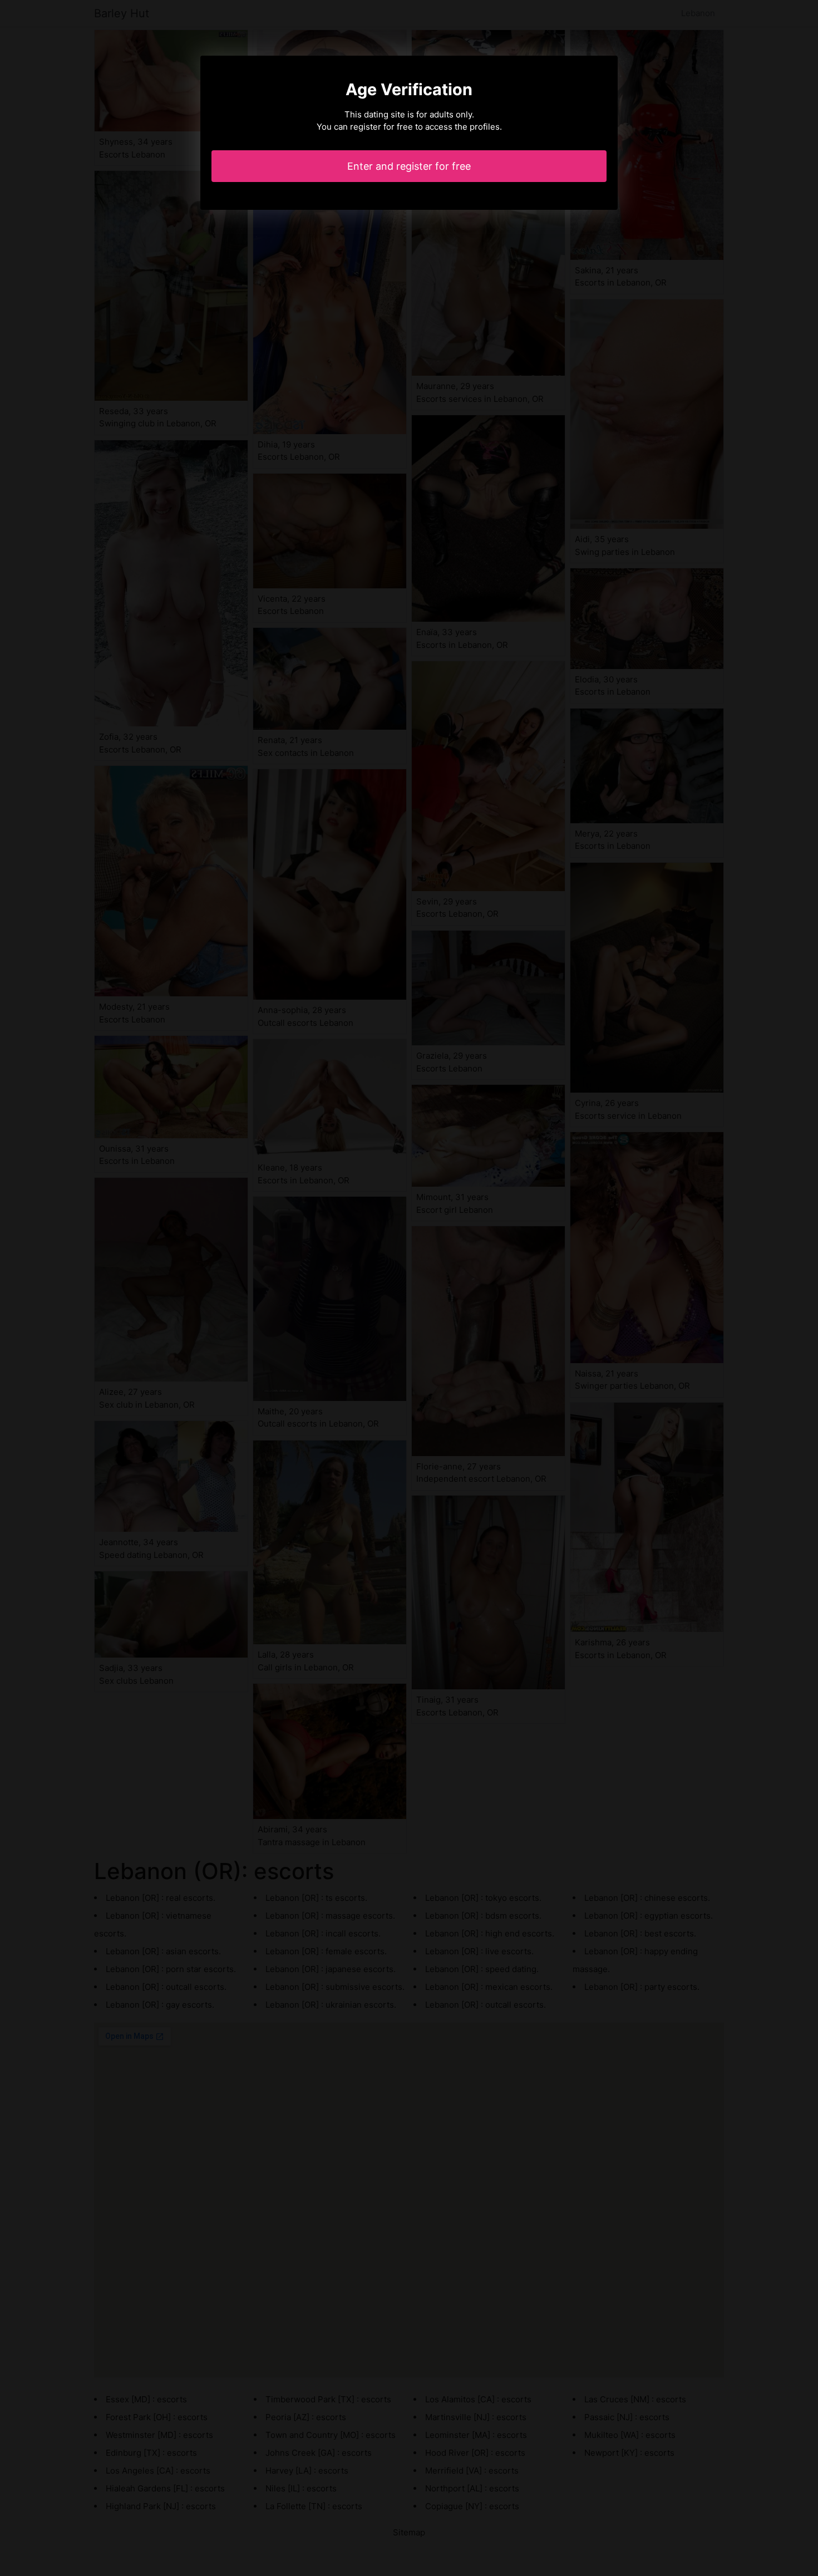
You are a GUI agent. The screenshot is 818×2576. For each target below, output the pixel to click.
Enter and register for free (409, 166)
